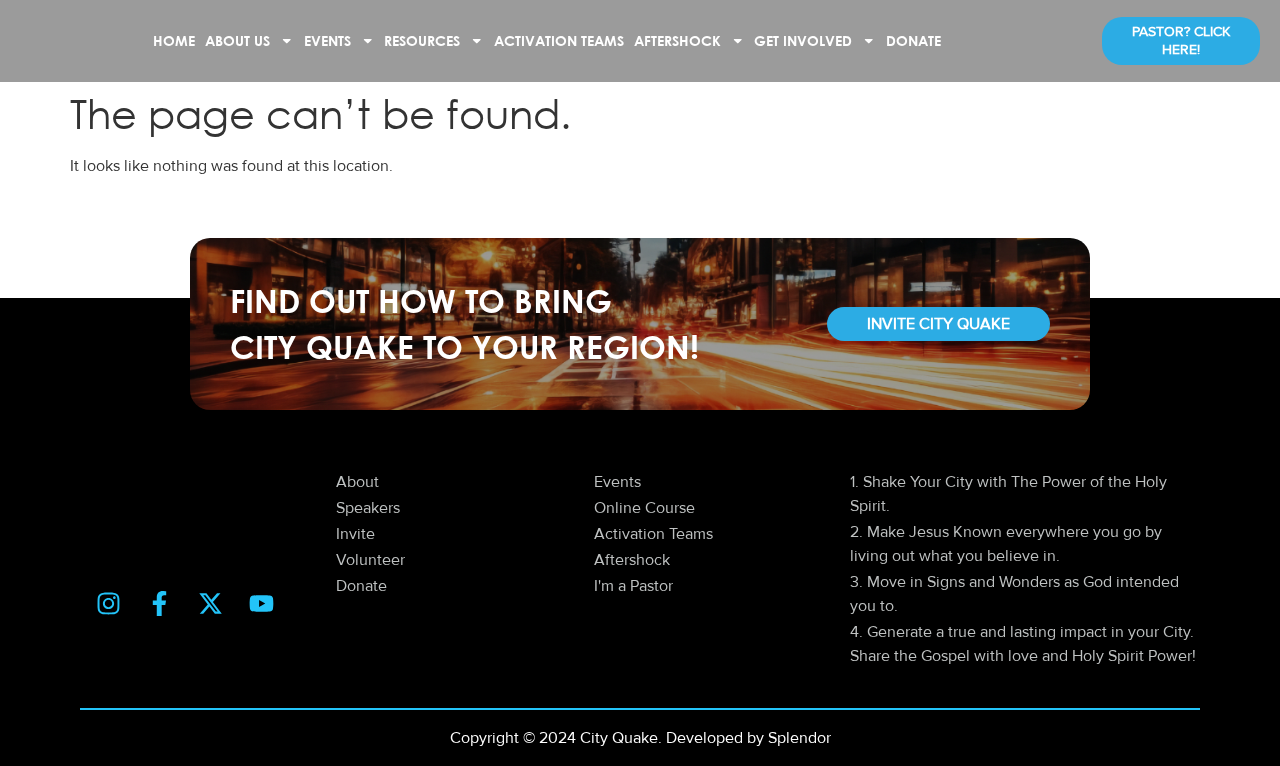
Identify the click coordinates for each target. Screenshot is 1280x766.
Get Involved (803, 40)
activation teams (559, 40)
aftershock (677, 40)
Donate (913, 40)
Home (174, 40)
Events (327, 40)
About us (237, 40)
